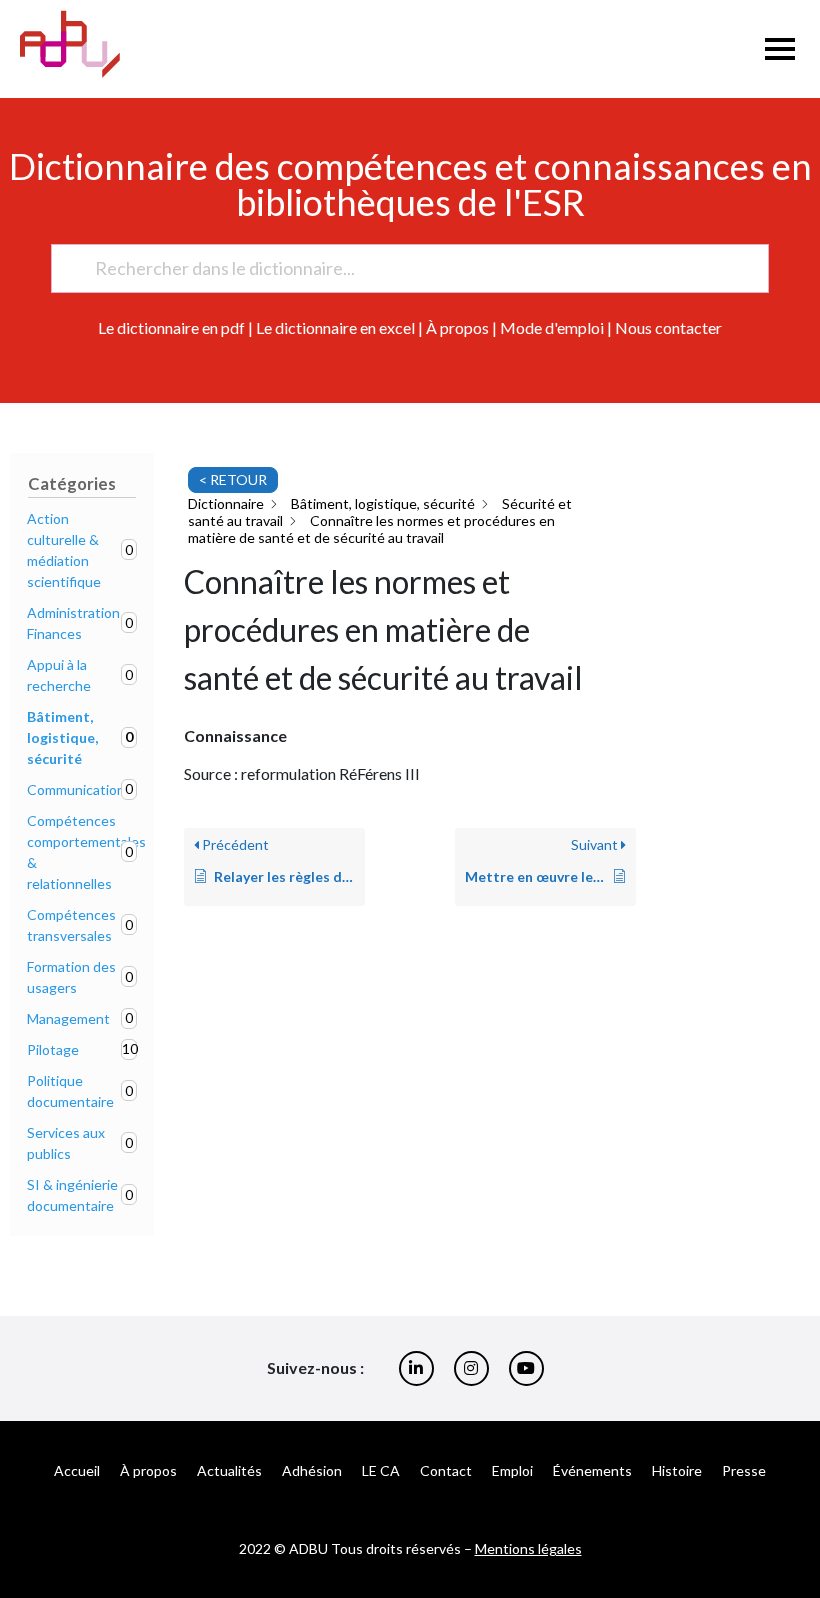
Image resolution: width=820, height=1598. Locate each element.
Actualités (229, 1470)
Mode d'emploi (552, 327)
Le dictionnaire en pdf (171, 327)
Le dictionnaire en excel (335, 327)
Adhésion (312, 1470)
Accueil (77, 1470)
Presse (744, 1470)
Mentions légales (528, 1548)
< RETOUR (233, 479)
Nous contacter (668, 327)
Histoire (677, 1470)
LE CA (381, 1470)
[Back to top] (790, 1518)
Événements (592, 1470)
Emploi (512, 1470)
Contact (446, 1470)
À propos (457, 327)
